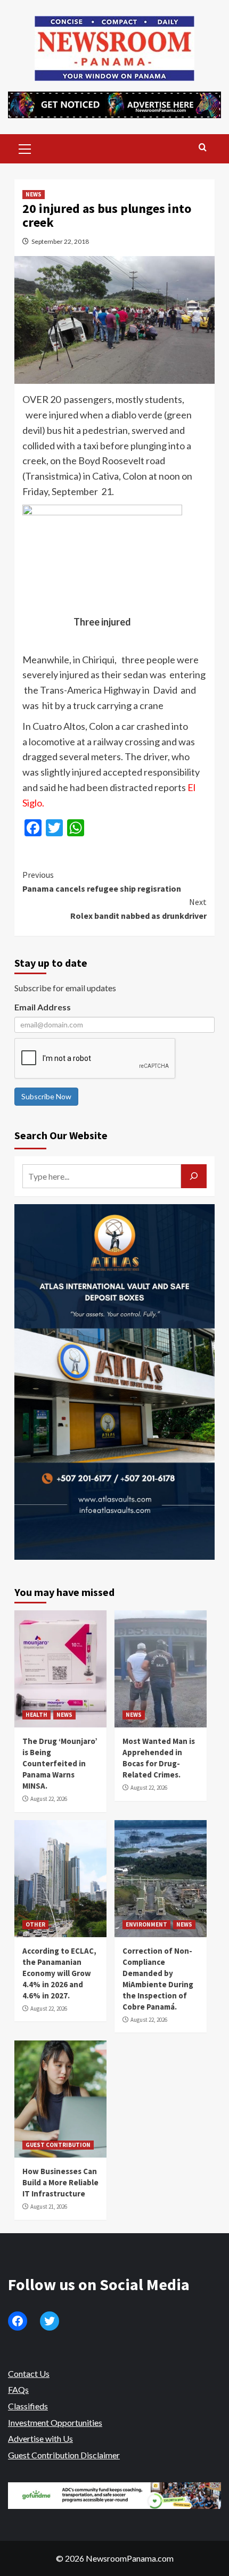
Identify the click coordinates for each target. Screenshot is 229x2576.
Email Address (43, 1007)
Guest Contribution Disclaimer (64, 2455)
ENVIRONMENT (146, 1924)
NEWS (34, 194)
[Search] (203, 148)
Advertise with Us (40, 2438)
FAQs (18, 2389)
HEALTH (36, 1715)
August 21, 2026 (49, 2207)
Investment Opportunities (55, 2422)
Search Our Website (61, 1135)
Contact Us (29, 2373)
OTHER (35, 1924)
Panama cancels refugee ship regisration (102, 882)
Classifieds (28, 2406)
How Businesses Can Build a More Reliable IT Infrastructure (60, 2182)
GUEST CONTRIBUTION (58, 2145)
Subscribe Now (46, 1096)
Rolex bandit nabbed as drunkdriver (138, 909)
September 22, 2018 (60, 241)
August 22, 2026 (49, 1799)
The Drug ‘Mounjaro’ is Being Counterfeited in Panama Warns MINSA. (60, 1763)
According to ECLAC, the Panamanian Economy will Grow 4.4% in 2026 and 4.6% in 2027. (59, 1973)
